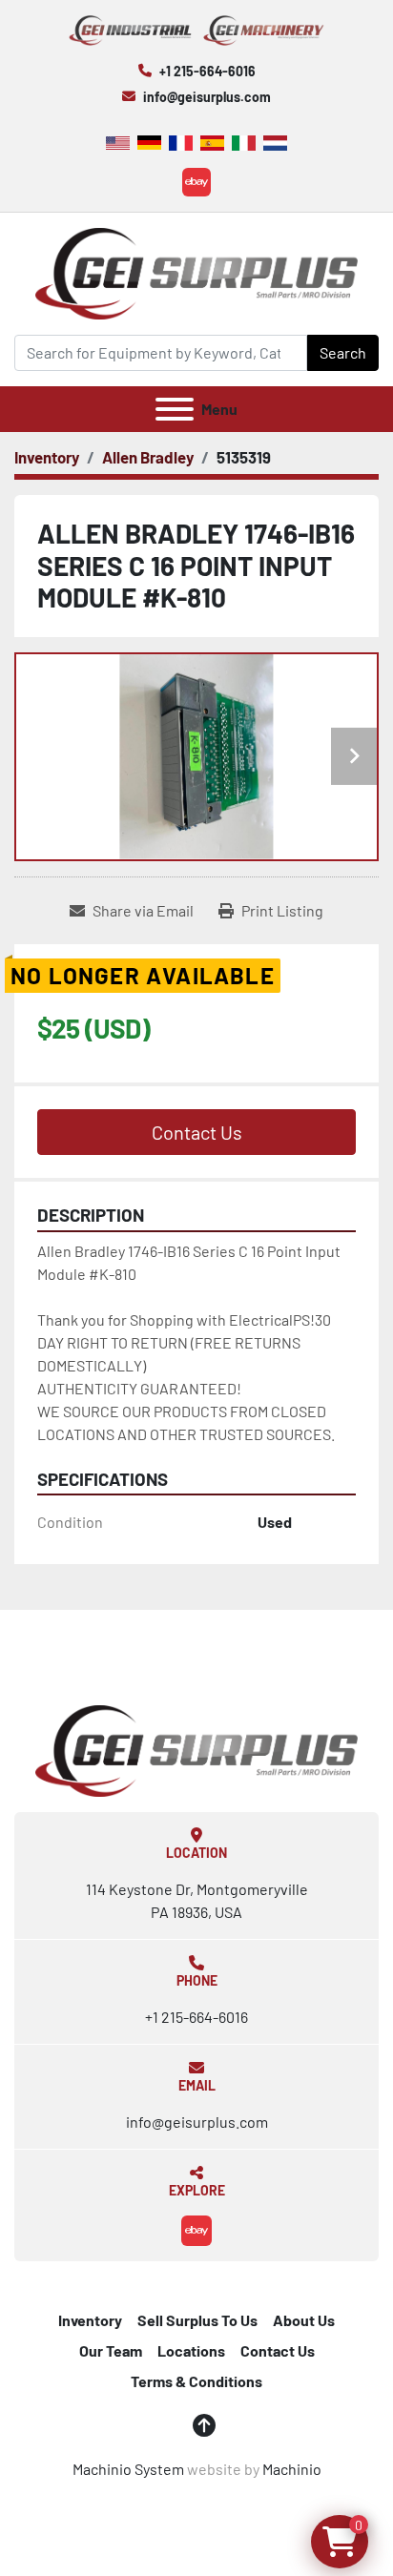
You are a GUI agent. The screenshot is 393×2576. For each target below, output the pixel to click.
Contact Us (197, 1132)
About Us (304, 2320)
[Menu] (175, 409)
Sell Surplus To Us (197, 2320)
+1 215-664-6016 (207, 71)
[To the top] (204, 2425)
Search (343, 352)
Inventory (90, 2320)
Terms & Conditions (196, 2381)
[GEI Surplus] (196, 1749)
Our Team (111, 2350)
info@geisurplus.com (207, 97)
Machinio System (128, 2469)
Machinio (292, 2469)
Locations (191, 2350)
